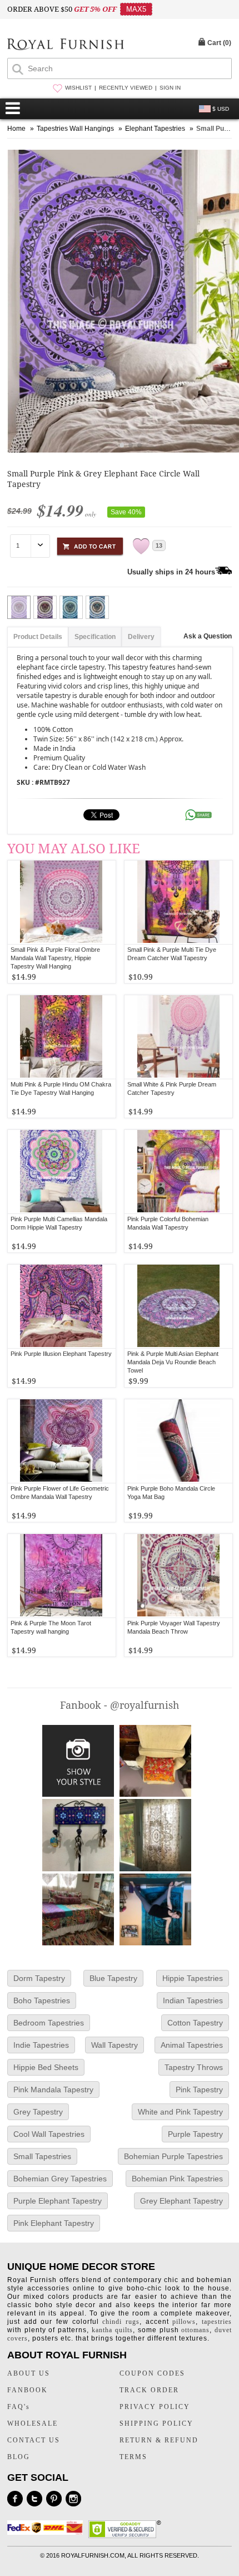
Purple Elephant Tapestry (58, 2201)
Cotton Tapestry (195, 2023)
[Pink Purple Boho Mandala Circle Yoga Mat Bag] (179, 1441)
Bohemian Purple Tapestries (173, 2156)
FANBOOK (28, 2390)
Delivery (141, 637)
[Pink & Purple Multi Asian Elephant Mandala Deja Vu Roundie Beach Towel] (179, 1306)
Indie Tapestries (41, 2045)
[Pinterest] (54, 2499)
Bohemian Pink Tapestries (177, 2179)
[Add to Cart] (90, 545)
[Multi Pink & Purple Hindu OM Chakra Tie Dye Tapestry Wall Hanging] (61, 1037)
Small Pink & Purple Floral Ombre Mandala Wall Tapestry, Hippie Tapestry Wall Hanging (55, 958)
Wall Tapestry (114, 2045)
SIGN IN (170, 88)
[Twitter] (34, 2499)
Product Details (38, 637)
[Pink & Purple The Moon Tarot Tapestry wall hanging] (61, 1576)
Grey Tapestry (38, 2112)
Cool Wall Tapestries (49, 2134)
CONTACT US (34, 2440)
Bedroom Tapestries (49, 2023)
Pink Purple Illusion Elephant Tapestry (61, 1354)
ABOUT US (29, 2373)
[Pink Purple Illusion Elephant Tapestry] (61, 1306)
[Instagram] (73, 2499)
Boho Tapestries (42, 2000)
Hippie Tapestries (193, 1978)
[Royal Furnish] (66, 45)
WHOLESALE (33, 2423)
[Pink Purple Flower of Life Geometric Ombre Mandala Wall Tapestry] (61, 1441)
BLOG (19, 2457)
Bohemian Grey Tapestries (60, 2179)
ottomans (195, 2330)
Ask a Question (208, 636)
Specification (95, 637)
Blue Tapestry (113, 1978)
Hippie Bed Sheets (46, 2067)
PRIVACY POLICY (155, 2407)
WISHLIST (78, 88)
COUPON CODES (152, 2373)
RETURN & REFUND (159, 2440)
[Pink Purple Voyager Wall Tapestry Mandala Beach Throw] (179, 1576)
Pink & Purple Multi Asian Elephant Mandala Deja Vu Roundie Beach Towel (173, 1362)
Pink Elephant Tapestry (54, 2223)
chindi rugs (121, 2322)
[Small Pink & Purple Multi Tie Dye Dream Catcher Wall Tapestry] (179, 902)
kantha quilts (112, 2330)
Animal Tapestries (192, 2045)
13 (159, 545)
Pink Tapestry (199, 2090)
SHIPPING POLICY (156, 2423)
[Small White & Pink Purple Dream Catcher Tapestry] (179, 1037)
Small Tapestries (42, 2156)
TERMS (133, 2457)
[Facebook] (15, 2499)
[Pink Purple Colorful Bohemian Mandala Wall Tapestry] (179, 1172)
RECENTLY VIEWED (126, 88)
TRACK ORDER (149, 2390)
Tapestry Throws (194, 2067)
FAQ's (19, 2407)
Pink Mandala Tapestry (53, 2090)
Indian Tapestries (193, 2000)
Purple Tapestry (195, 2134)
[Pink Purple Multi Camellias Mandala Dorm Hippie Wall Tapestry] (61, 1172)
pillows (184, 2322)
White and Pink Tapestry (180, 2112)
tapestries (217, 2322)
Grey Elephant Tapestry (181, 2201)
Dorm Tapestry (39, 1978)
